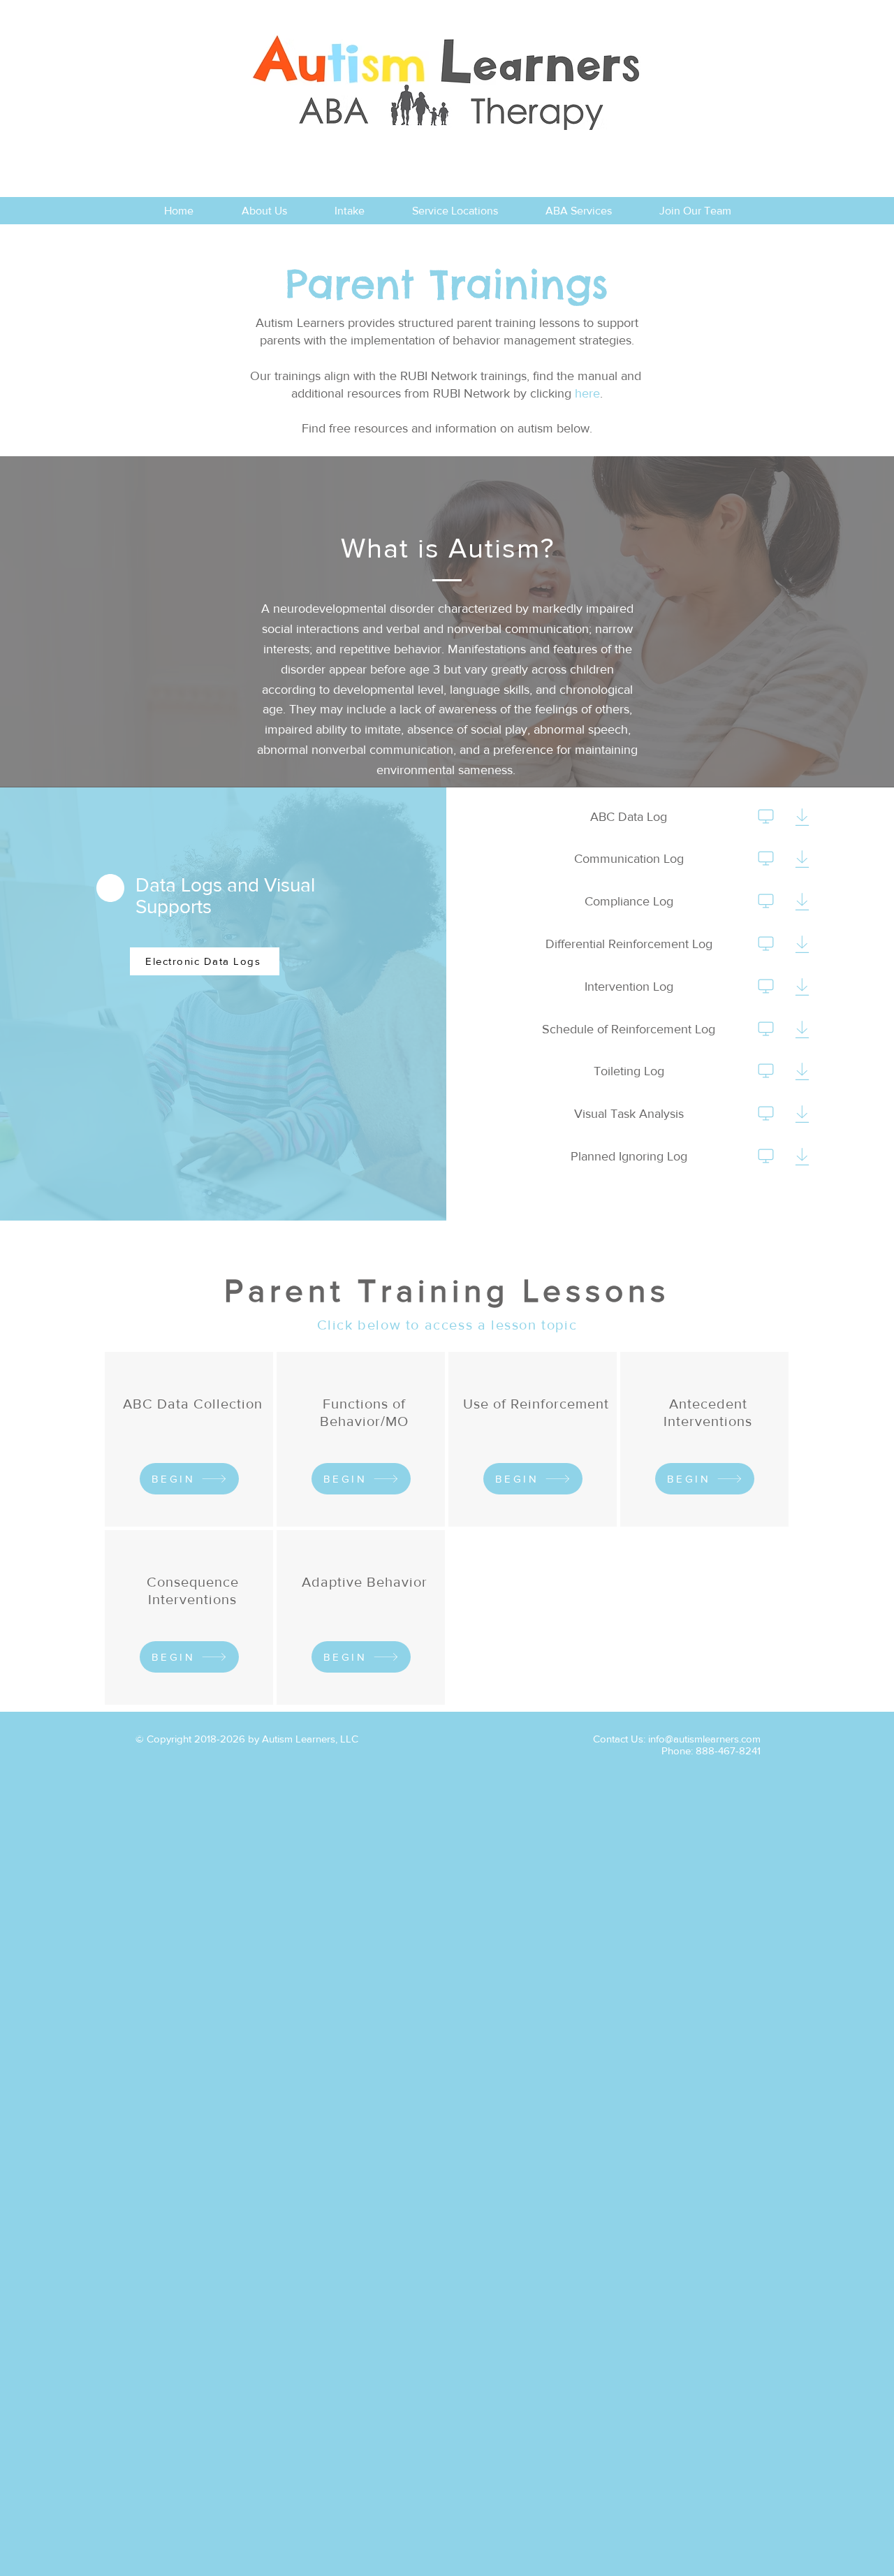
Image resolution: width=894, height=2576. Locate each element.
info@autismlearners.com (704, 1739)
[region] (189, 1439)
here (587, 393)
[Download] (766, 816)
